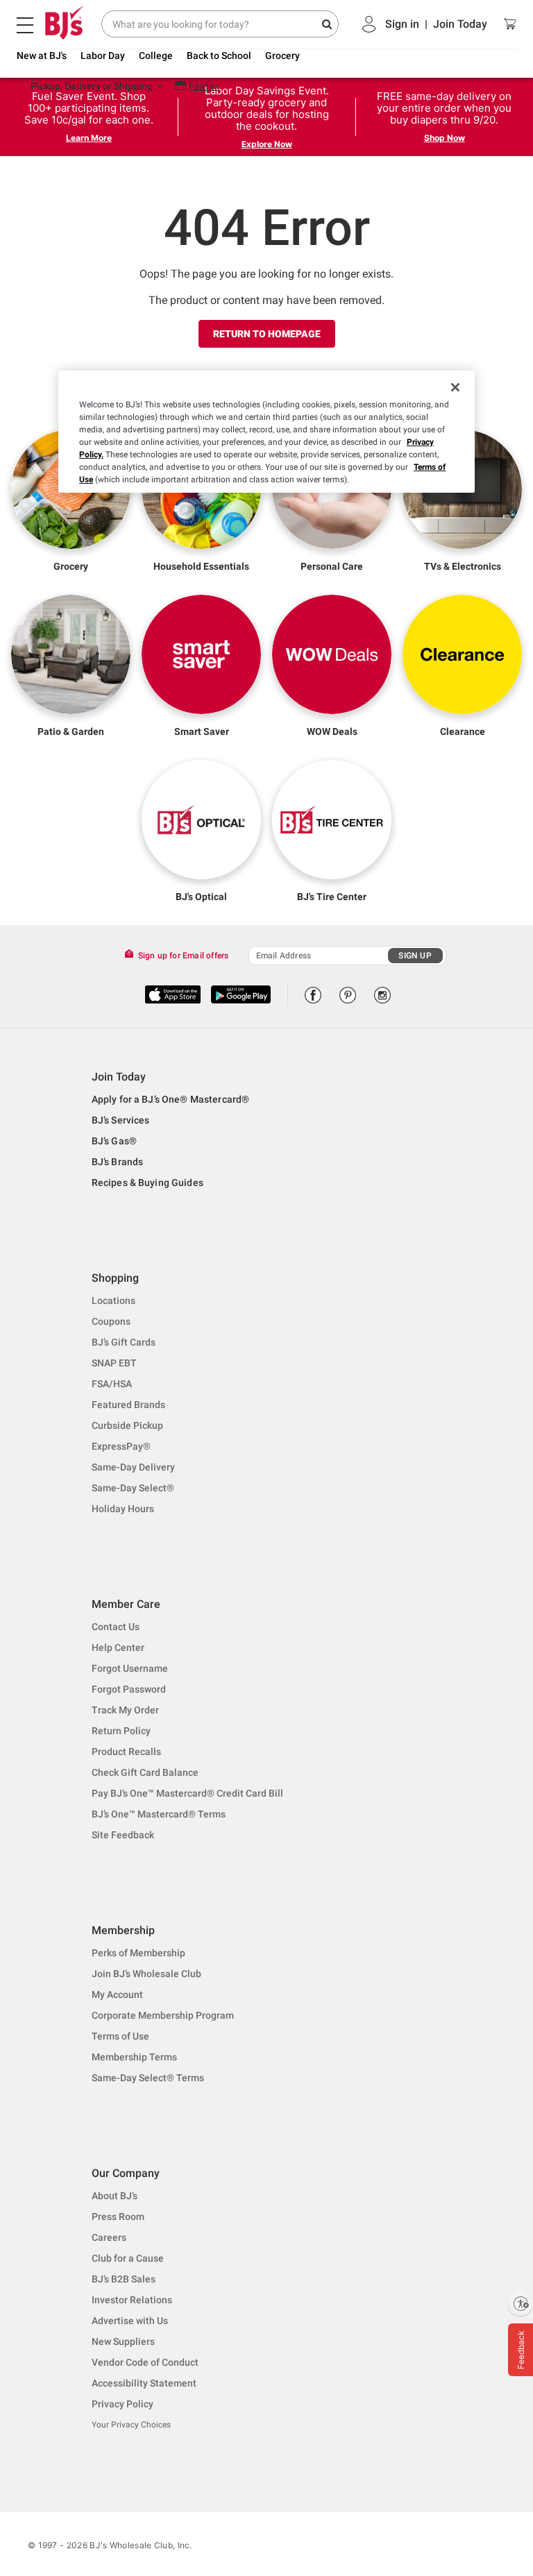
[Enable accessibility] (521, 2303)
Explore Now (267, 144)
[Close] (455, 387)
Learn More (89, 138)
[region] (266, 432)
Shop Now (445, 138)
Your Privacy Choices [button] (131, 2425)
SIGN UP (415, 956)
